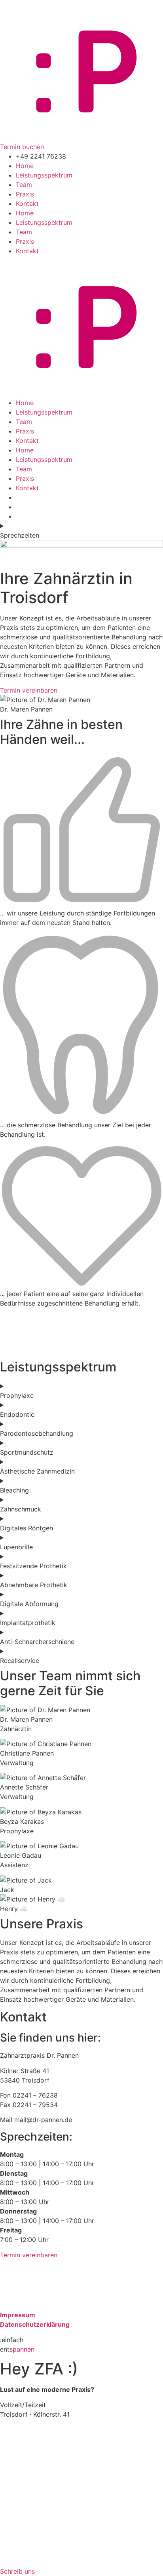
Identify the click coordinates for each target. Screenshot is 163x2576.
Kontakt (27, 204)
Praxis (25, 194)
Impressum (18, 2315)
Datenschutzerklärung (35, 2324)
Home (25, 166)
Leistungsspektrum (44, 175)
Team (24, 185)
